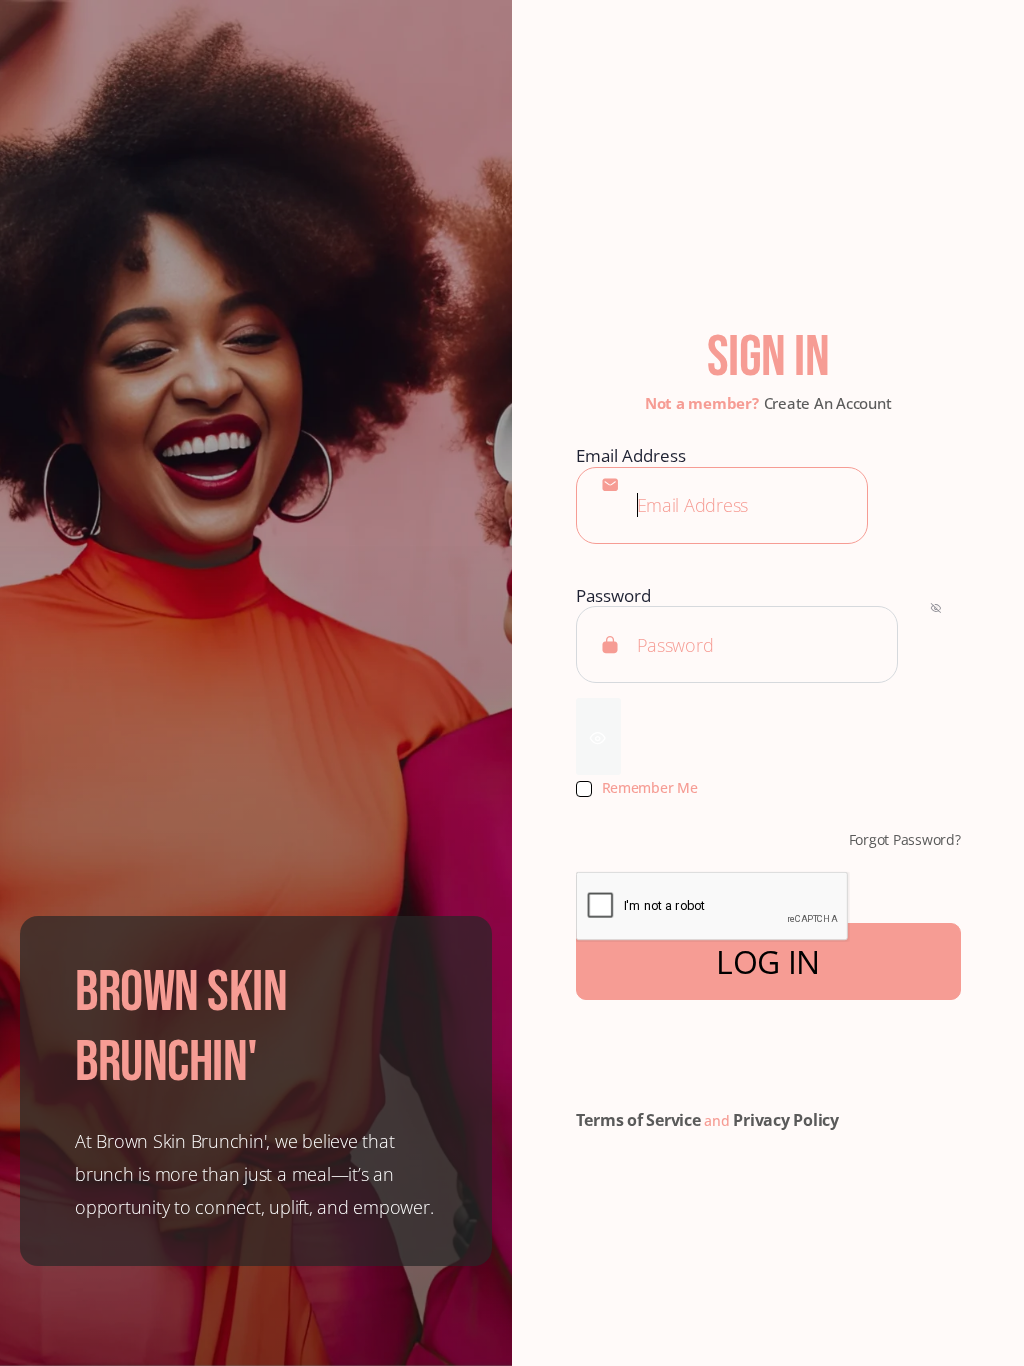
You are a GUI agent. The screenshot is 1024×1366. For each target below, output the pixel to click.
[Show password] (598, 736)
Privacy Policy (786, 1120)
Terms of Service (638, 1120)
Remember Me (650, 788)
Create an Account (828, 403)
